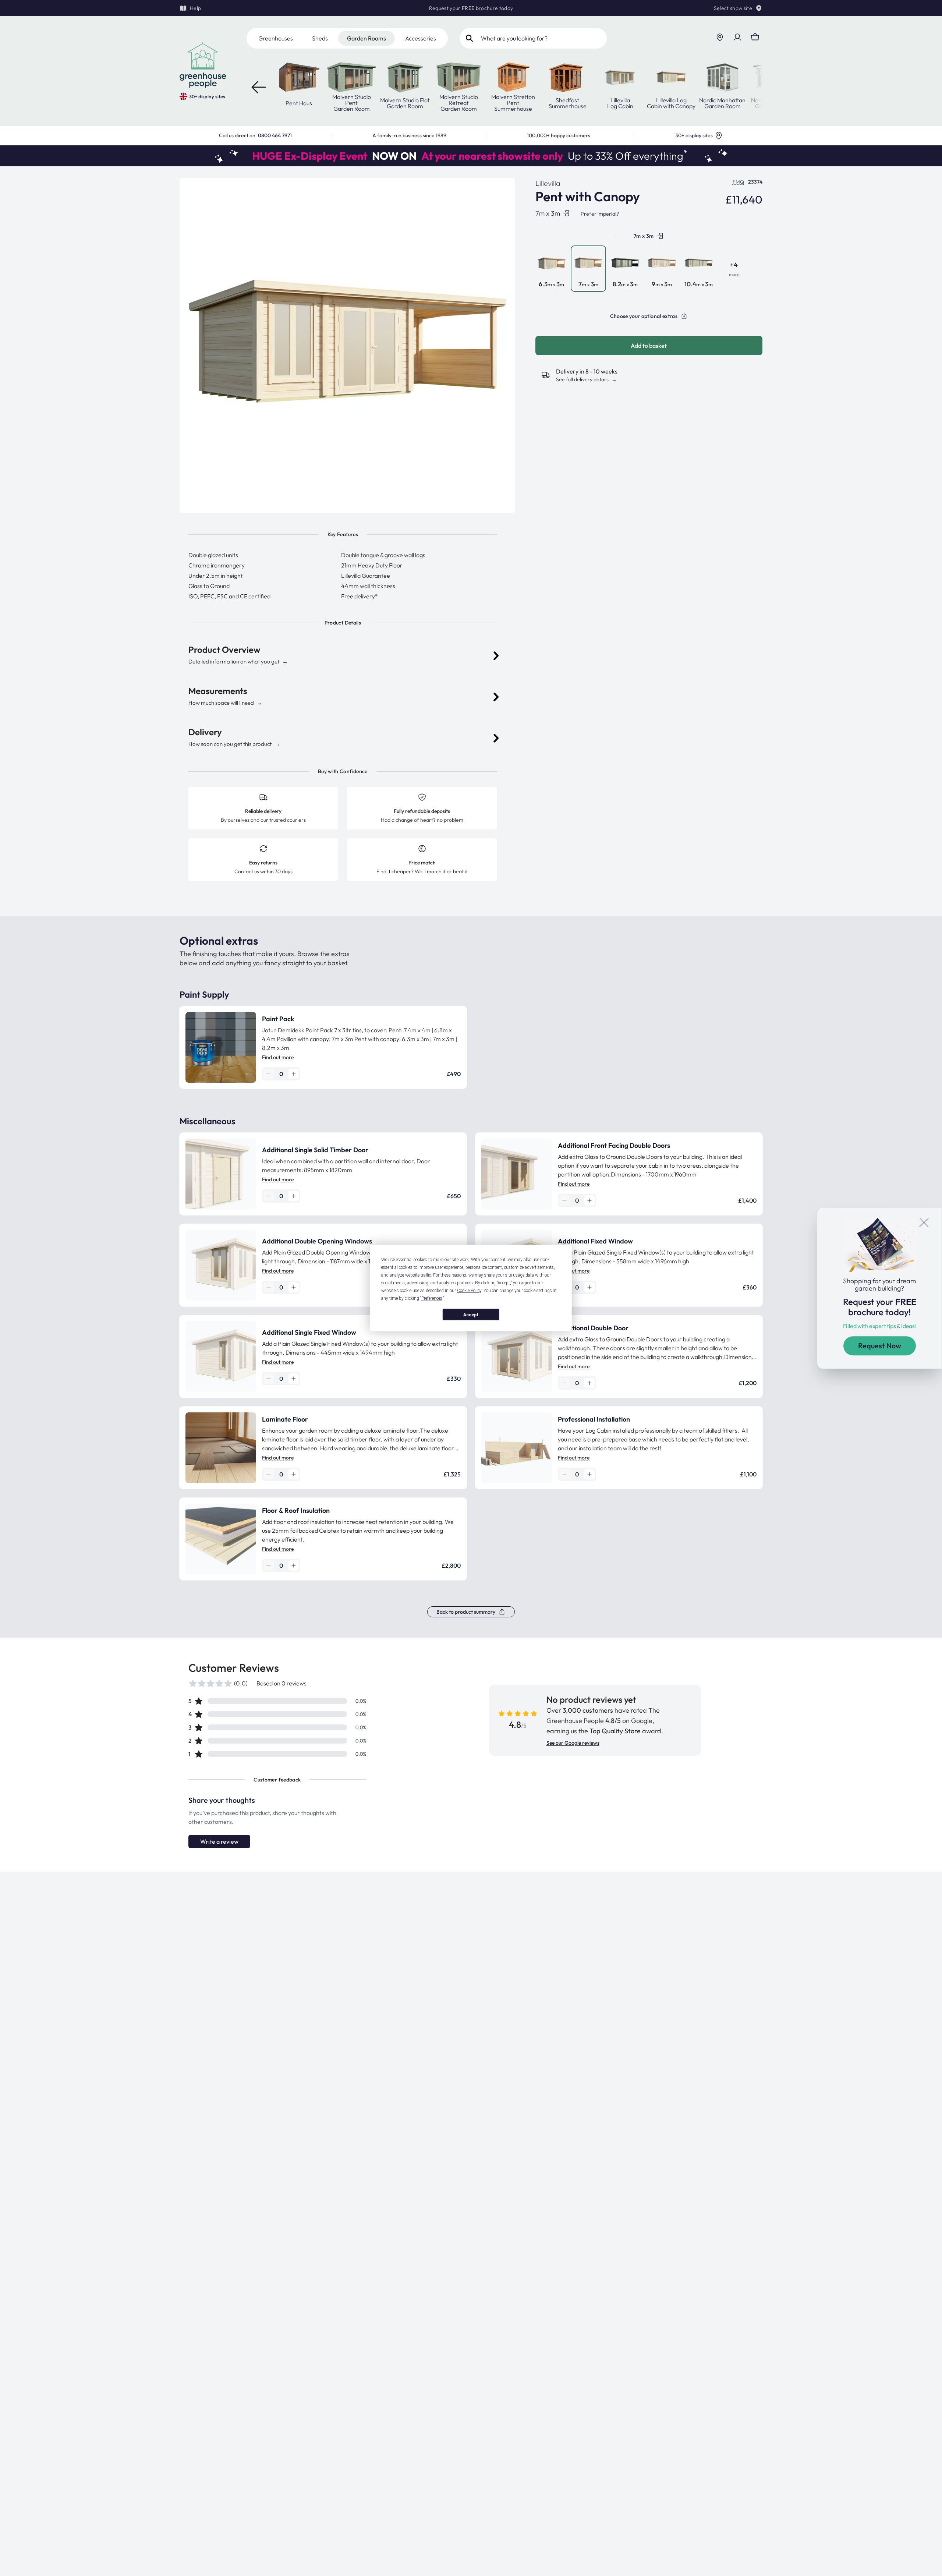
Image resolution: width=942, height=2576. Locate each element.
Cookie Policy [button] (469, 1291)
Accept (471, 1314)
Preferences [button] (432, 1298)
